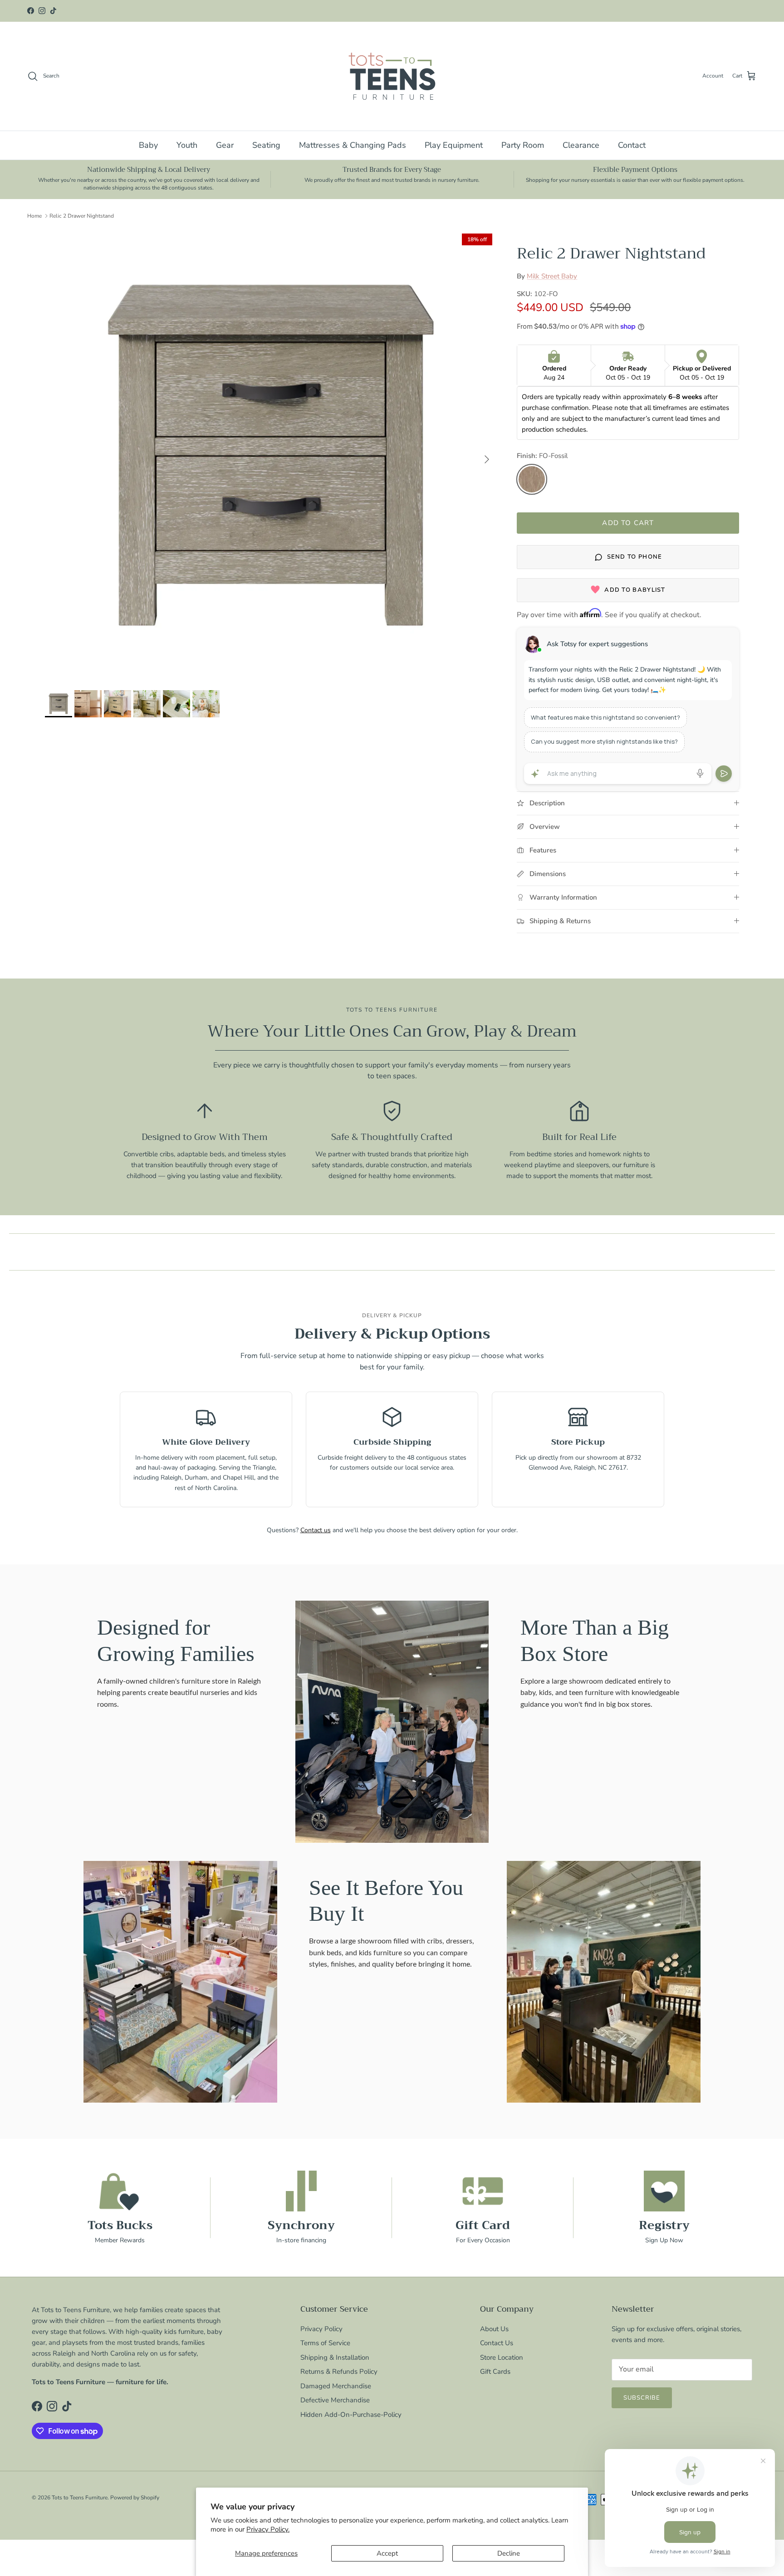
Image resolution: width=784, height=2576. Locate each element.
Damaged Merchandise (336, 2386)
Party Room (523, 145)
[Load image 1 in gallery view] (271, 455)
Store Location (502, 2357)
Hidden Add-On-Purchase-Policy (351, 2415)
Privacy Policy (321, 2329)
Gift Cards (495, 2371)
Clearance (581, 145)
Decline (509, 2553)
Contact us (316, 1530)
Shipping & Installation (335, 2357)
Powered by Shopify (135, 2498)
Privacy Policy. (268, 2529)
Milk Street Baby (552, 276)
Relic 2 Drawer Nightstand (82, 216)
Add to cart (628, 523)
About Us (494, 2329)
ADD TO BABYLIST (635, 590)
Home (34, 216)
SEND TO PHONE (635, 557)
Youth (187, 145)
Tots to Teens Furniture (80, 2498)
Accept (387, 2553)
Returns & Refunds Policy (339, 2371)
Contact (632, 145)
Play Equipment (454, 145)
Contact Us (497, 2343)
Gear (225, 145)
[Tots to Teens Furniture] (392, 76)
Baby (148, 145)
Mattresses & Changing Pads (353, 145)
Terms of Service (325, 2343)
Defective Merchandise (335, 2400)
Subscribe (642, 2398)
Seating (266, 145)
